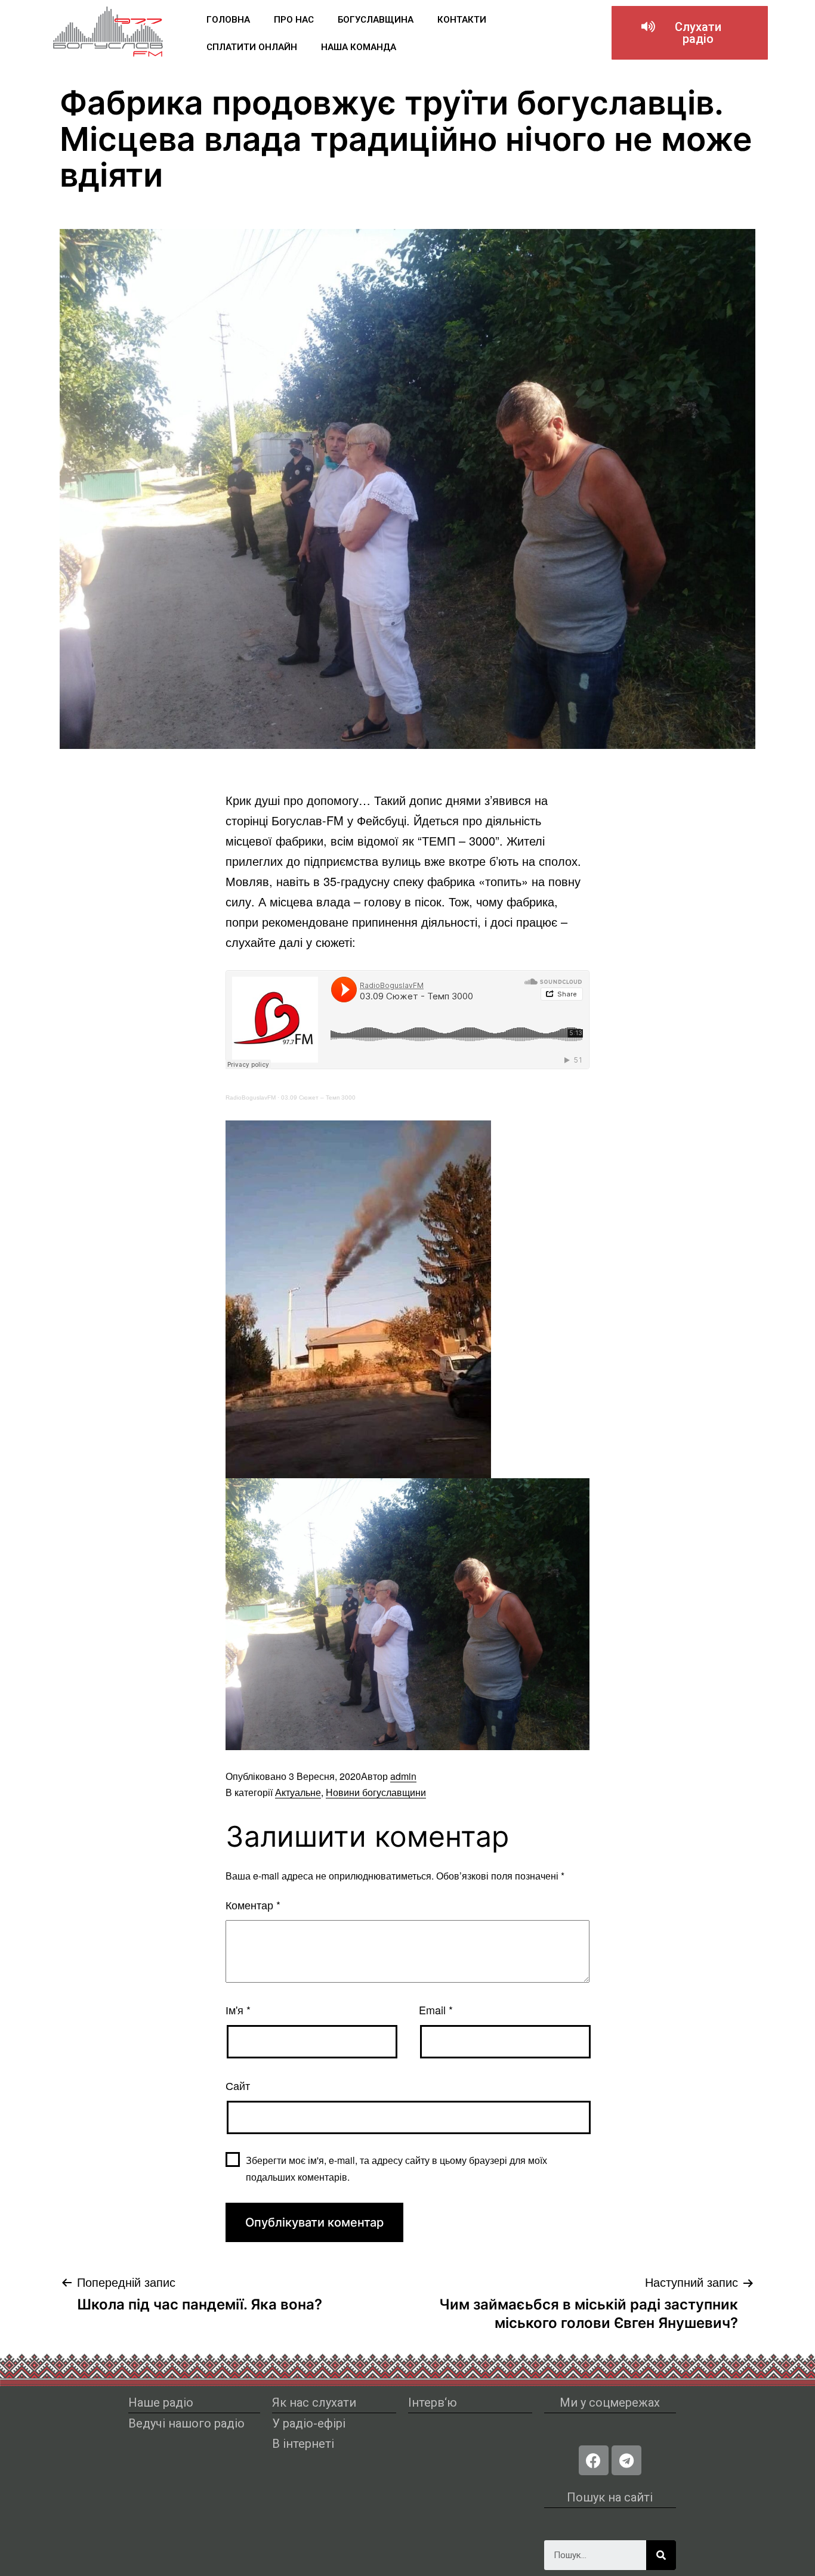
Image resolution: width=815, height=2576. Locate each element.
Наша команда (359, 47)
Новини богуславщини (376, 1792)
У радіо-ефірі (309, 2423)
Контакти (462, 20)
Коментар (253, 1905)
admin (403, 1776)
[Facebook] (594, 2460)
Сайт (238, 2085)
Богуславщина (376, 20)
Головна (228, 20)
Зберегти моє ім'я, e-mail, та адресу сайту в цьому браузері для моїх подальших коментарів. (396, 2168)
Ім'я (238, 2010)
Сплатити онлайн (252, 47)
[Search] (661, 2555)
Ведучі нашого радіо (186, 2423)
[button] (690, 33)
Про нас (294, 20)
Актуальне (298, 1792)
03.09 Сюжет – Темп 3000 (318, 1097)
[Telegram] (626, 2460)
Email (436, 2010)
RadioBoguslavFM (251, 1097)
